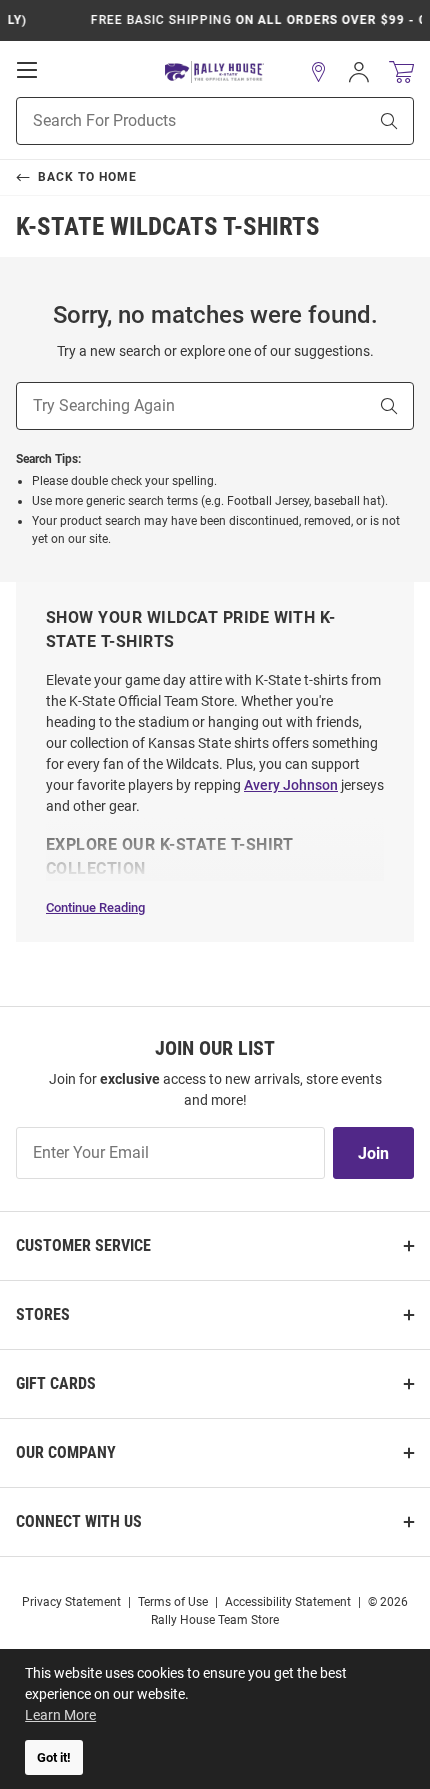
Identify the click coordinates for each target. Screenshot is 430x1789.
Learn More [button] (60, 1715)
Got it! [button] (54, 1757)
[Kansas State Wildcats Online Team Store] (214, 72)
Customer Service (83, 1245)
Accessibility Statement (288, 1602)
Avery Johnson (291, 785)
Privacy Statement (71, 1602)
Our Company (66, 1452)
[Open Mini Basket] (401, 72)
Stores (43, 1314)
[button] (319, 72)
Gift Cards (56, 1383)
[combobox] (166, 121)
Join (373, 1153)
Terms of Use (173, 1602)
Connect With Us (79, 1521)
